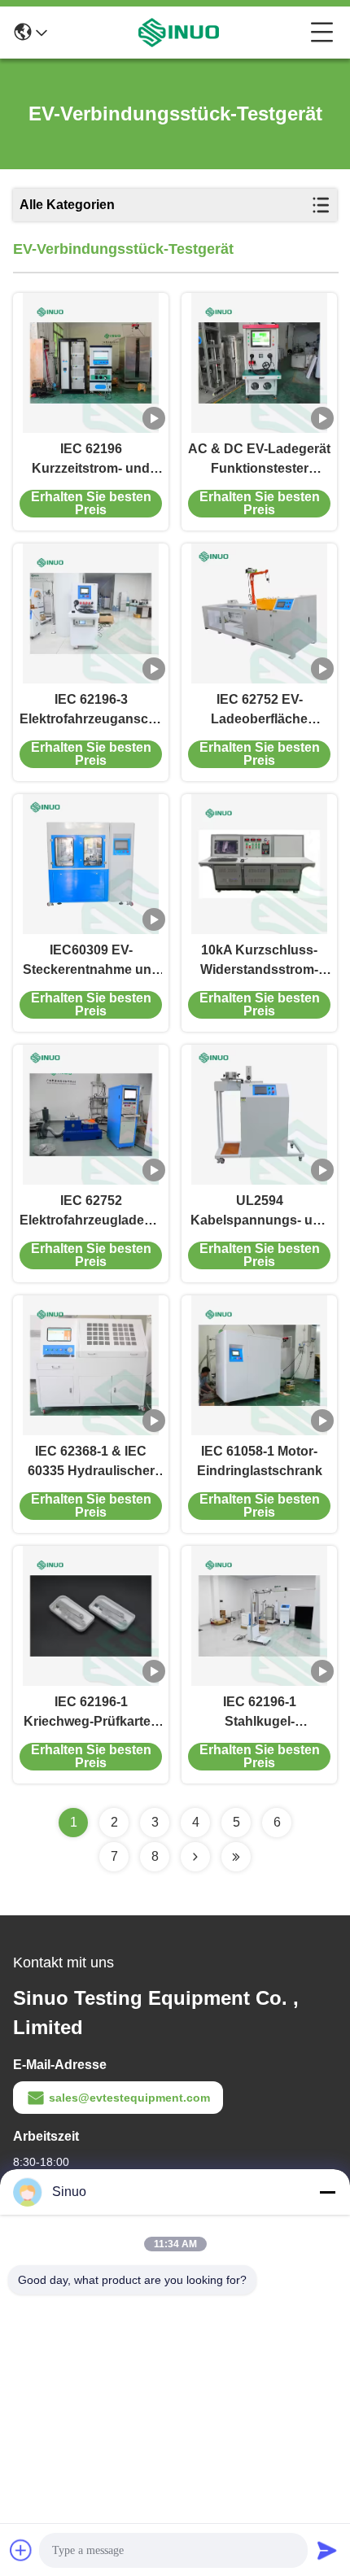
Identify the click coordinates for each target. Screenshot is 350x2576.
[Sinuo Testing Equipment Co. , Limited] (179, 33)
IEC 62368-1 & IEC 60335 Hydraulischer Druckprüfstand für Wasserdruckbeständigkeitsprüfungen (91, 1463)
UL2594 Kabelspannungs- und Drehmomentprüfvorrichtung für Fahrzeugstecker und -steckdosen (259, 1212)
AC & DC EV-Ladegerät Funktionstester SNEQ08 (259, 460)
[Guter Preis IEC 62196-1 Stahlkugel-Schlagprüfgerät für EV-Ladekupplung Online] (259, 1616)
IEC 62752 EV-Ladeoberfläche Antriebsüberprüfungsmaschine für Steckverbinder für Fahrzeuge (259, 711)
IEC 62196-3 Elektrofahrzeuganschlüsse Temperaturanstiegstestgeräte (91, 711)
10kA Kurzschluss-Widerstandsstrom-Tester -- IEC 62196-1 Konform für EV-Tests (259, 961)
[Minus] (327, 2192)
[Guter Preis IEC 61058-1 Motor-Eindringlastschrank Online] (259, 1365)
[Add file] (21, 2550)
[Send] (327, 2550)
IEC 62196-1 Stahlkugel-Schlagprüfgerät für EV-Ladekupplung (260, 1713)
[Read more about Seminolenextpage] (195, 1857)
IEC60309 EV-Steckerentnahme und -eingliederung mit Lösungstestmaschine (91, 961)
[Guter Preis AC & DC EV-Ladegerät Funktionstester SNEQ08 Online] (259, 363)
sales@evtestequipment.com (129, 2098)
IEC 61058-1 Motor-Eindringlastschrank (260, 1461)
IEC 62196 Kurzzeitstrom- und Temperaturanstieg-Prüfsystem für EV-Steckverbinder (91, 460)
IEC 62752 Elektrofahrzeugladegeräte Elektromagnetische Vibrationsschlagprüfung (91, 1212)
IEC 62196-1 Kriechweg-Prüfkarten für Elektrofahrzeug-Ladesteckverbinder (91, 1713)
